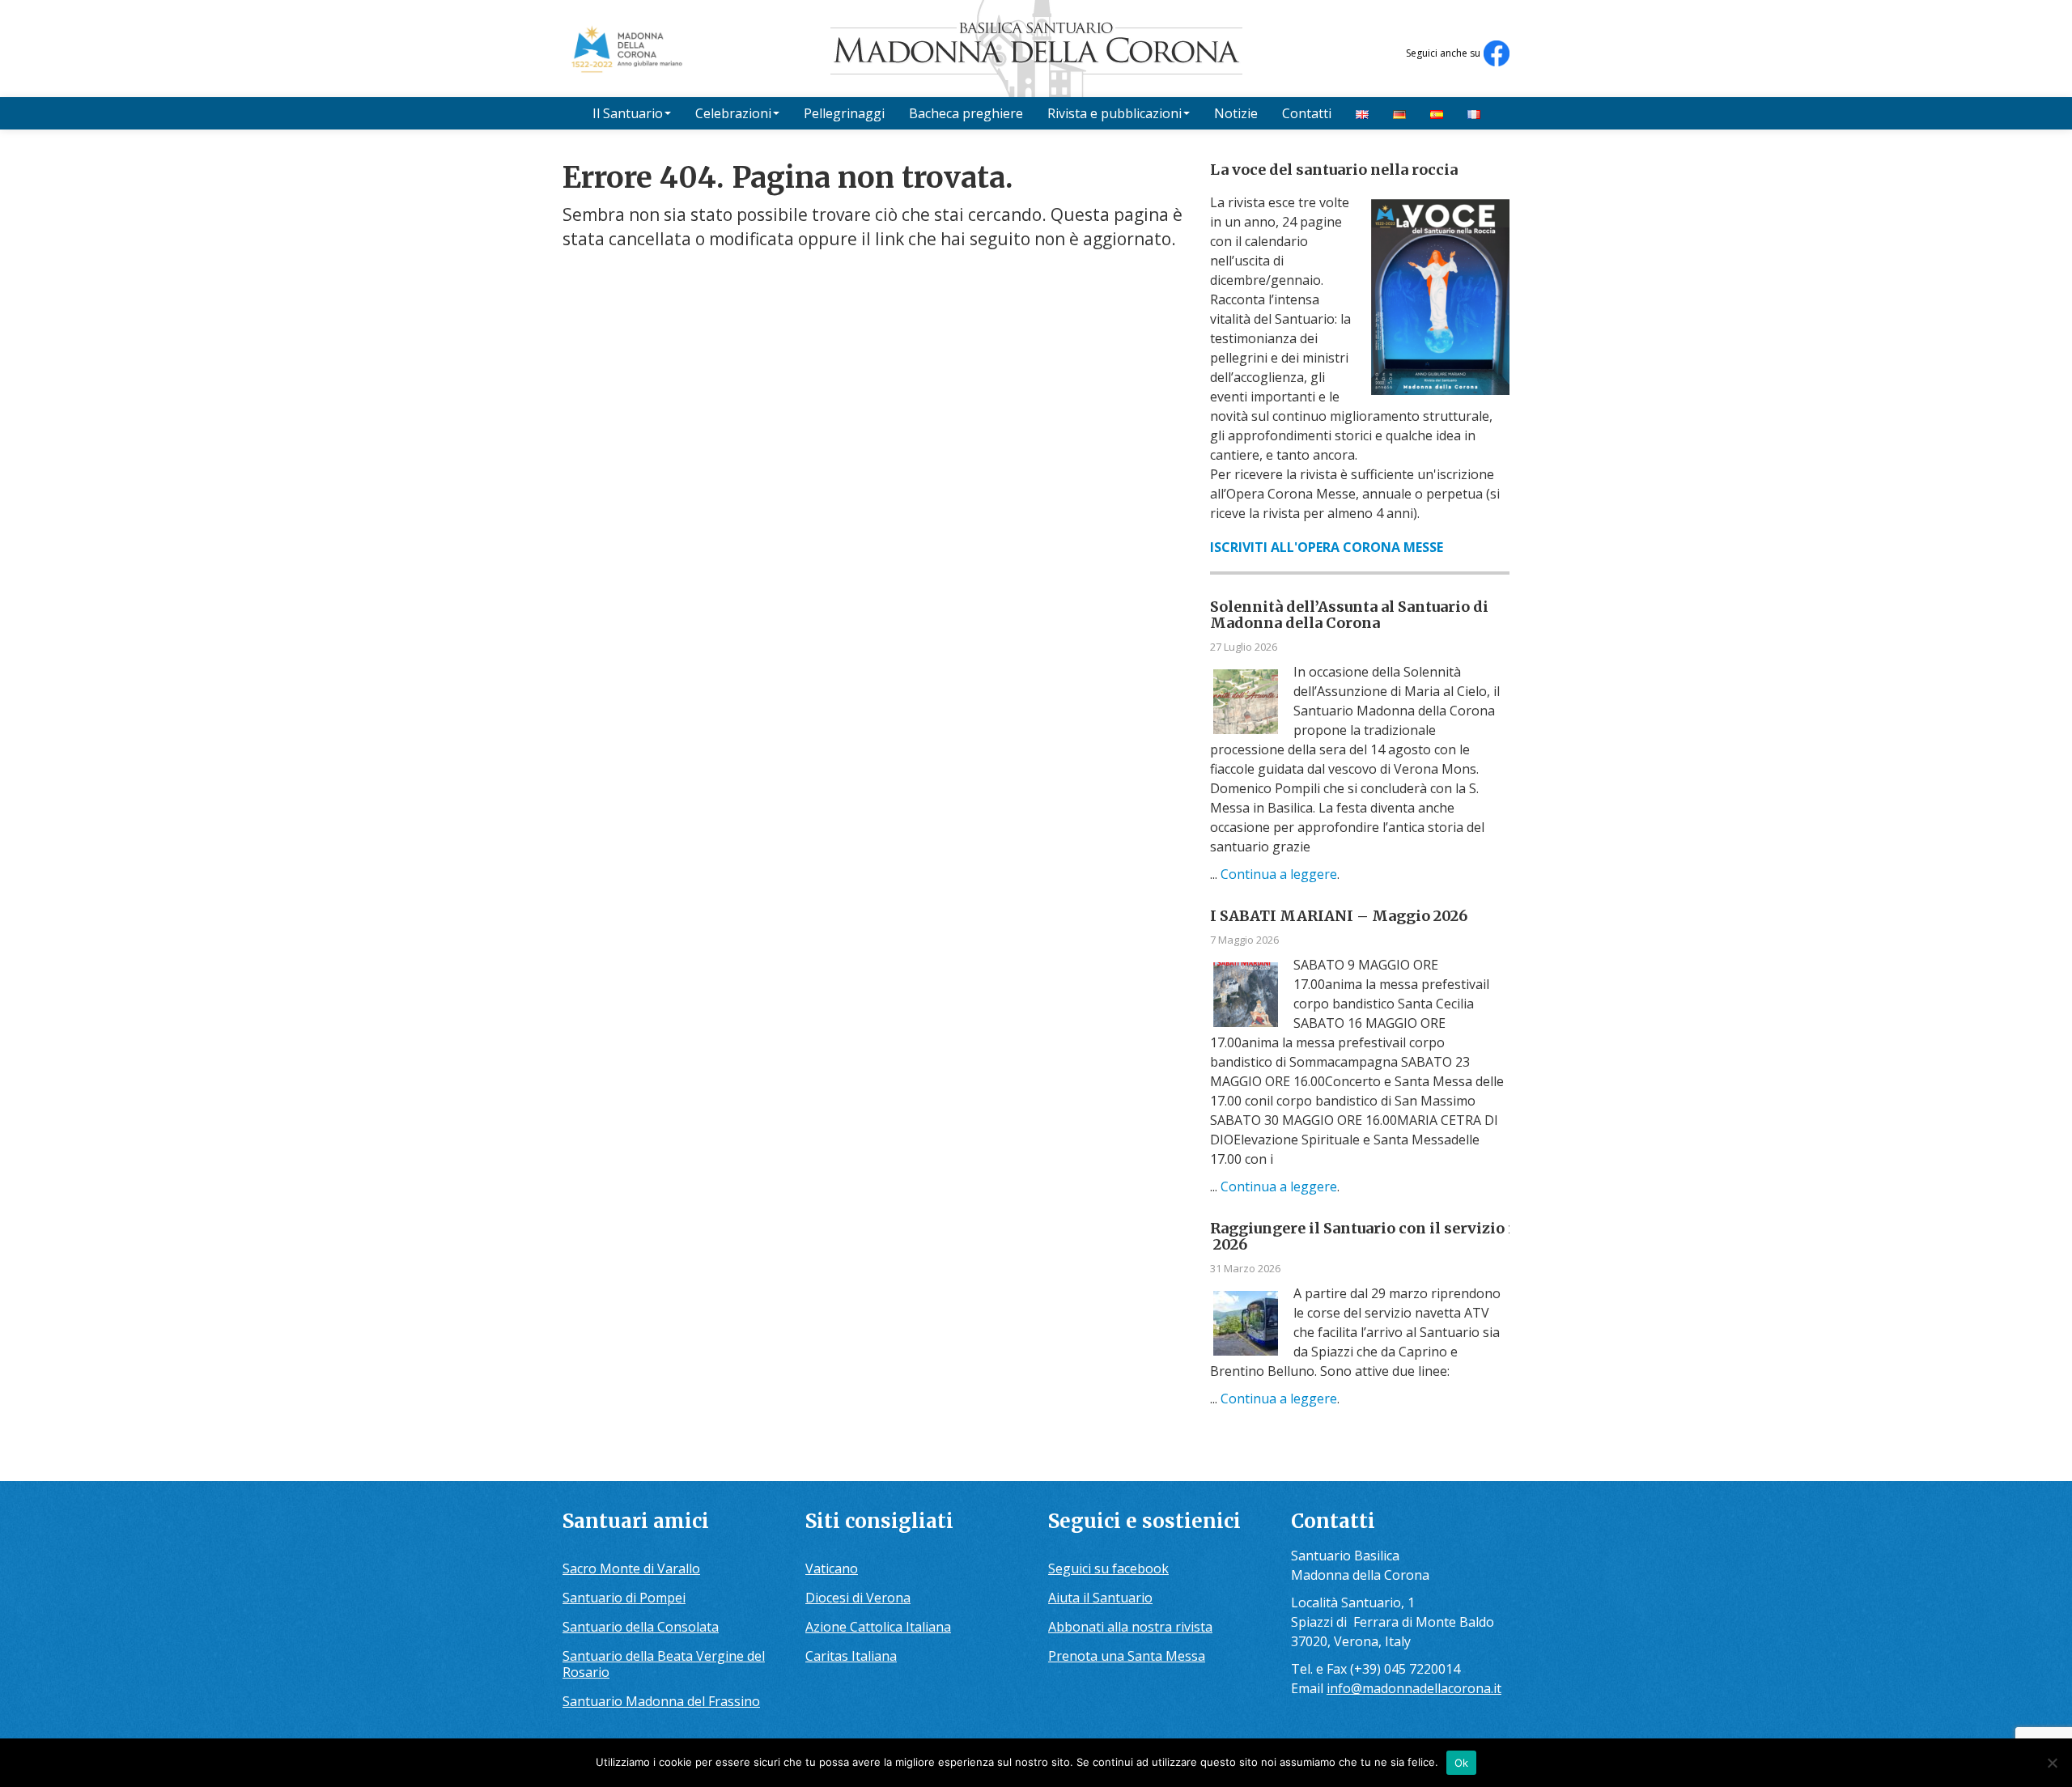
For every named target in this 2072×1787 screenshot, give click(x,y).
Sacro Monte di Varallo (631, 1568)
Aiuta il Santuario (1100, 1598)
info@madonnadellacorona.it (1414, 1688)
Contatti (1307, 113)
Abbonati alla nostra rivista (1130, 1627)
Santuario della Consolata (641, 1627)
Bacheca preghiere (966, 113)
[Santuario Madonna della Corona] (1036, 49)
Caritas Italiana (851, 1656)
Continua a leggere (1279, 874)
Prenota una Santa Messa (1127, 1656)
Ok (1462, 1763)
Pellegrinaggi (844, 113)
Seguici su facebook (1108, 1568)
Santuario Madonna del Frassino (661, 1701)
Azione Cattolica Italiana (878, 1627)
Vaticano (832, 1568)
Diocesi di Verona (858, 1598)
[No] (2052, 1763)
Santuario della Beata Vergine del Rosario (664, 1664)
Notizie (1236, 113)
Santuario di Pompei (624, 1598)
